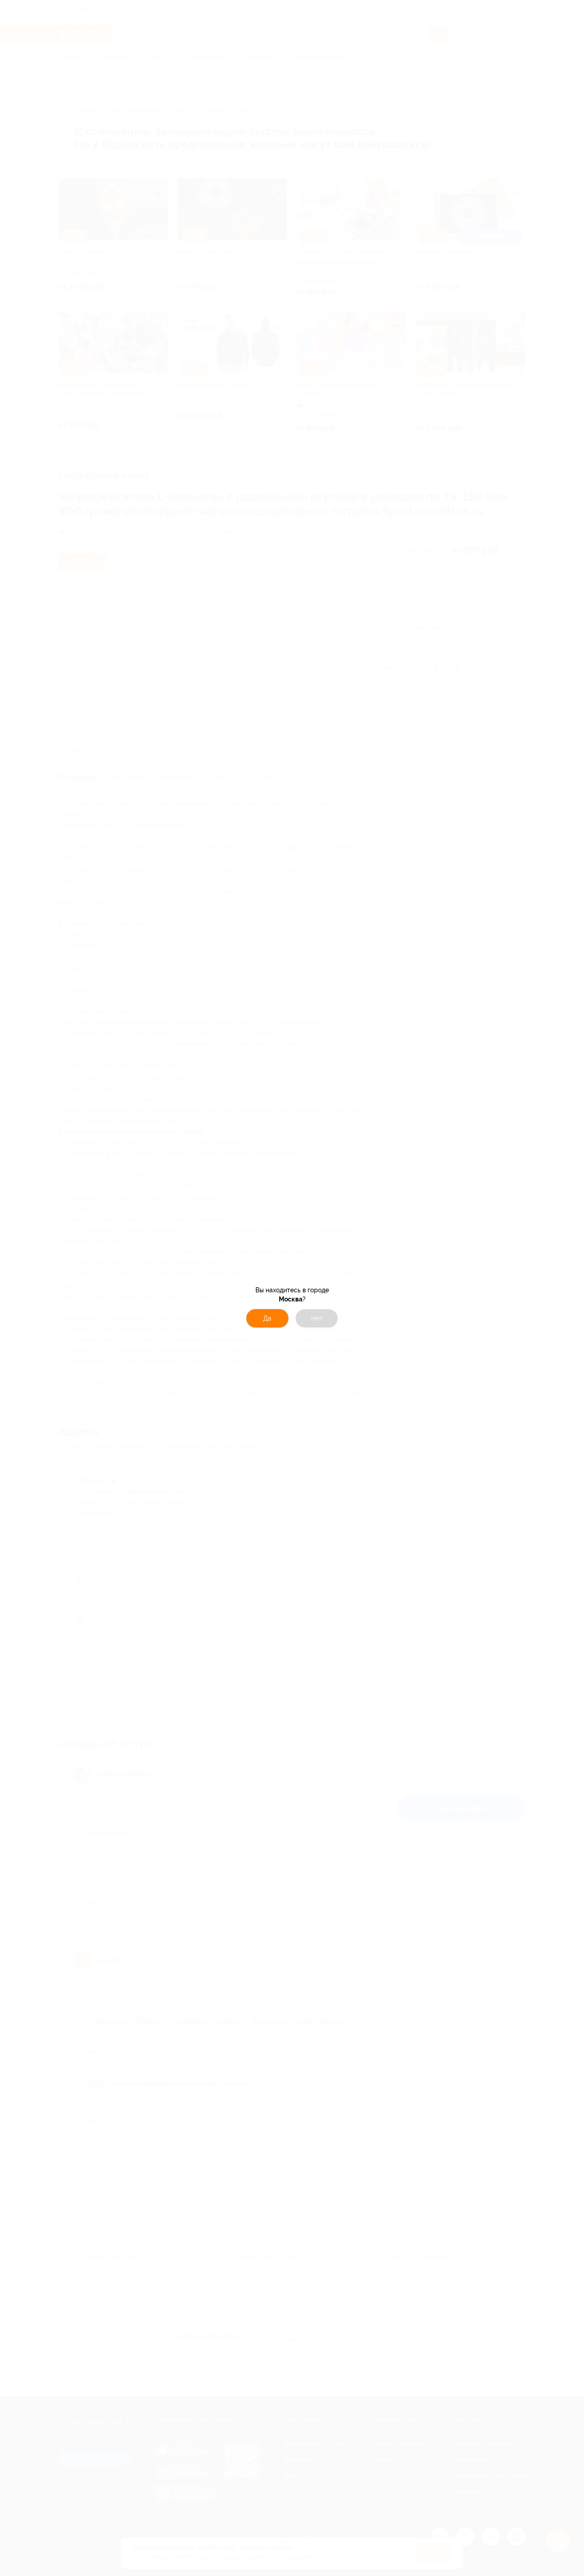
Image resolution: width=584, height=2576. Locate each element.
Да (267, 1318)
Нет (317, 1318)
